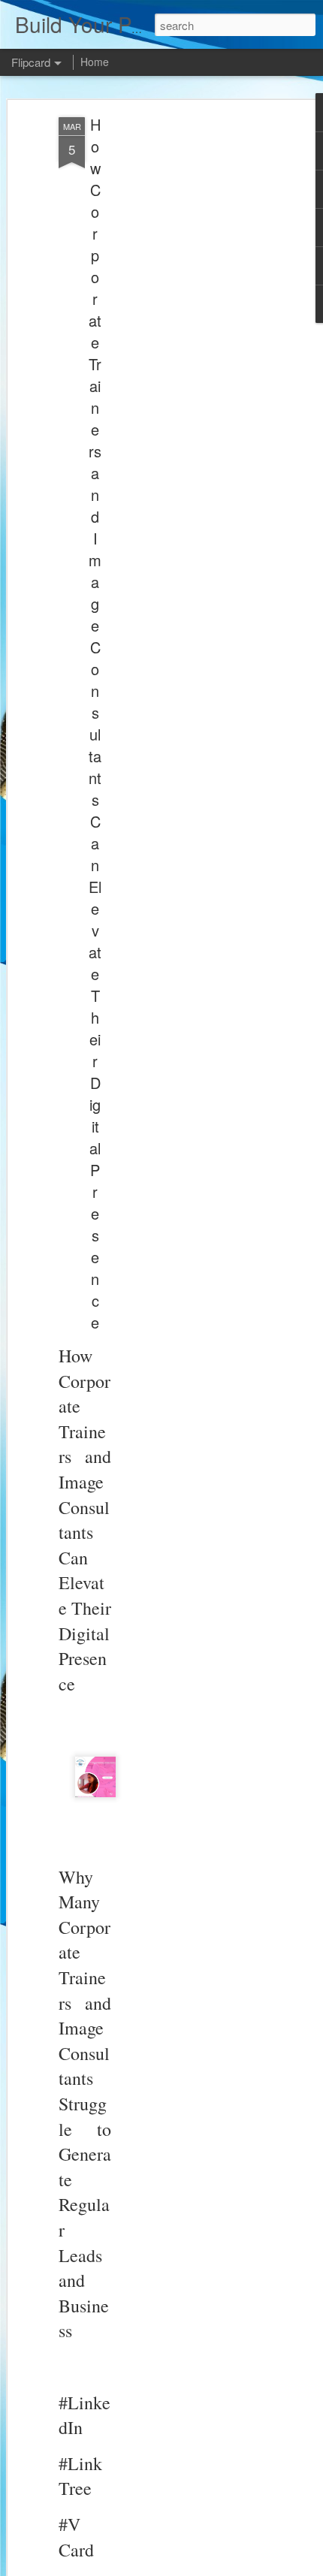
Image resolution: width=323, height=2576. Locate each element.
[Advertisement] (194, 354)
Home (95, 62)
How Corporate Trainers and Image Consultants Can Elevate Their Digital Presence (95, 723)
